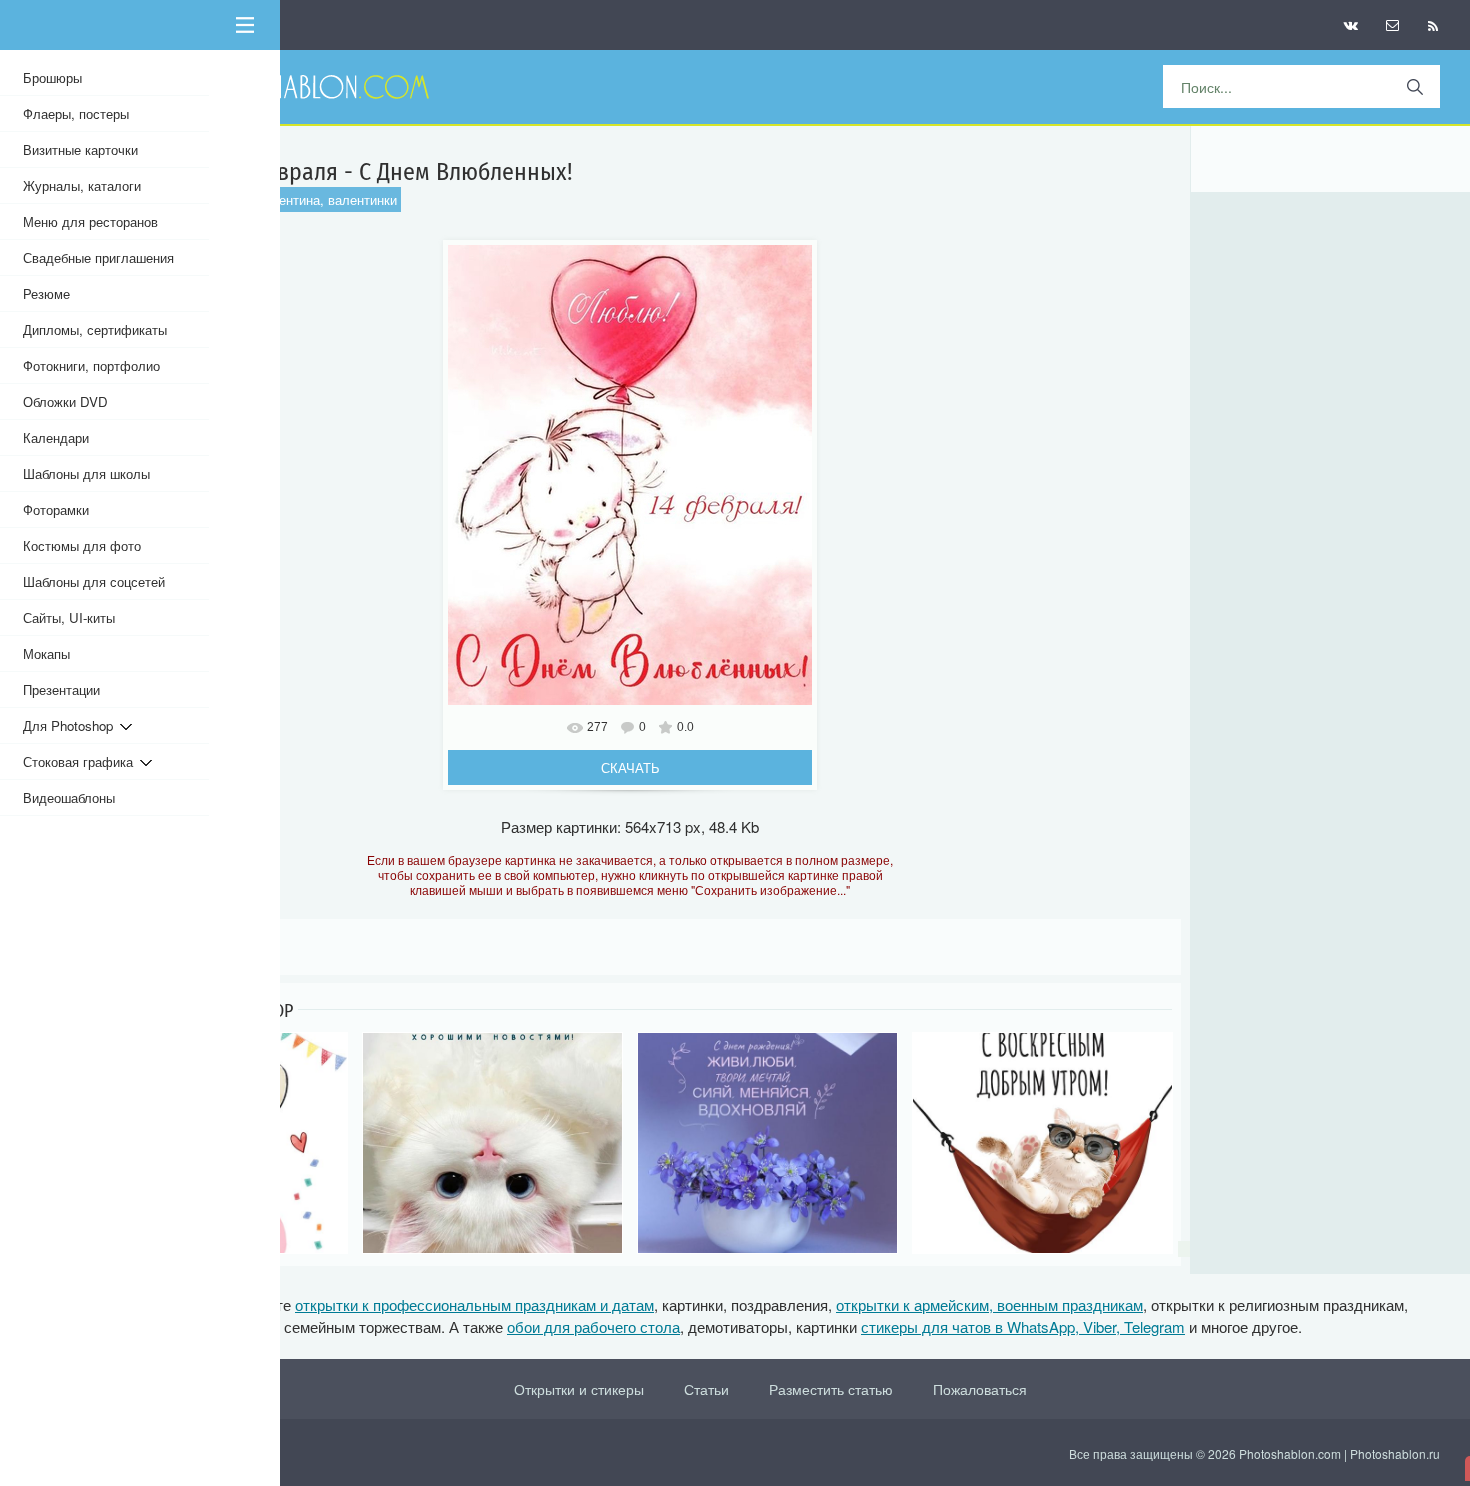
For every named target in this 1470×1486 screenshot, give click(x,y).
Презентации (61, 689)
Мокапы (46, 653)
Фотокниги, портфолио (91, 365)
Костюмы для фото (82, 545)
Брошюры (52, 77)
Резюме (46, 293)
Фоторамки (56, 509)
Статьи (706, 1389)
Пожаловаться (980, 1389)
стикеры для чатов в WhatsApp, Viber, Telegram (1023, 1326)
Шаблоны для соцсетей (94, 581)
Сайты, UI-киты (69, 617)
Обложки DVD (65, 401)
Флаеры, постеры (76, 113)
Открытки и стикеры (579, 1389)
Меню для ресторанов (90, 221)
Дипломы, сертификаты (95, 329)
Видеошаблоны (69, 797)
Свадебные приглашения (98, 257)
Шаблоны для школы (86, 473)
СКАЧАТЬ (630, 767)
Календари (56, 437)
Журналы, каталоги (82, 185)
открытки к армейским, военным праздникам (989, 1304)
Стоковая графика (81, 761)
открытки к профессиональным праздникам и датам (474, 1304)
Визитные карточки (80, 149)
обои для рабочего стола (593, 1326)
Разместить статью (831, 1389)
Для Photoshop (71, 725)
